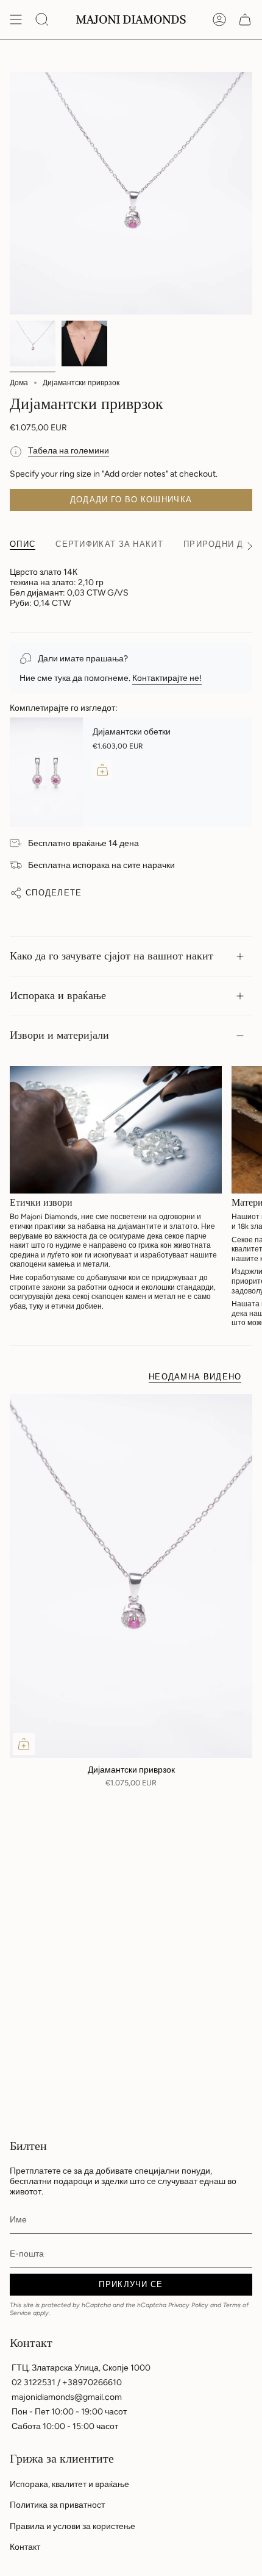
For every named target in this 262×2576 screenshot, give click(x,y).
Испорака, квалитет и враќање (69, 2484)
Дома (19, 383)
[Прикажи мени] (16, 20)
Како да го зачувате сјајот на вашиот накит (112, 956)
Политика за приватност (57, 2505)
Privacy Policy (188, 2305)
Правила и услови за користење (73, 2526)
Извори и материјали (59, 1035)
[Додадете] (102, 770)
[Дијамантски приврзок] (131, 1576)
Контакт (25, 2547)
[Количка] (245, 20)
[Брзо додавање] (24, 1744)
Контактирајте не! (167, 678)
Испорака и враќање (58, 996)
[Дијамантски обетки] (46, 772)
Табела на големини (69, 451)
